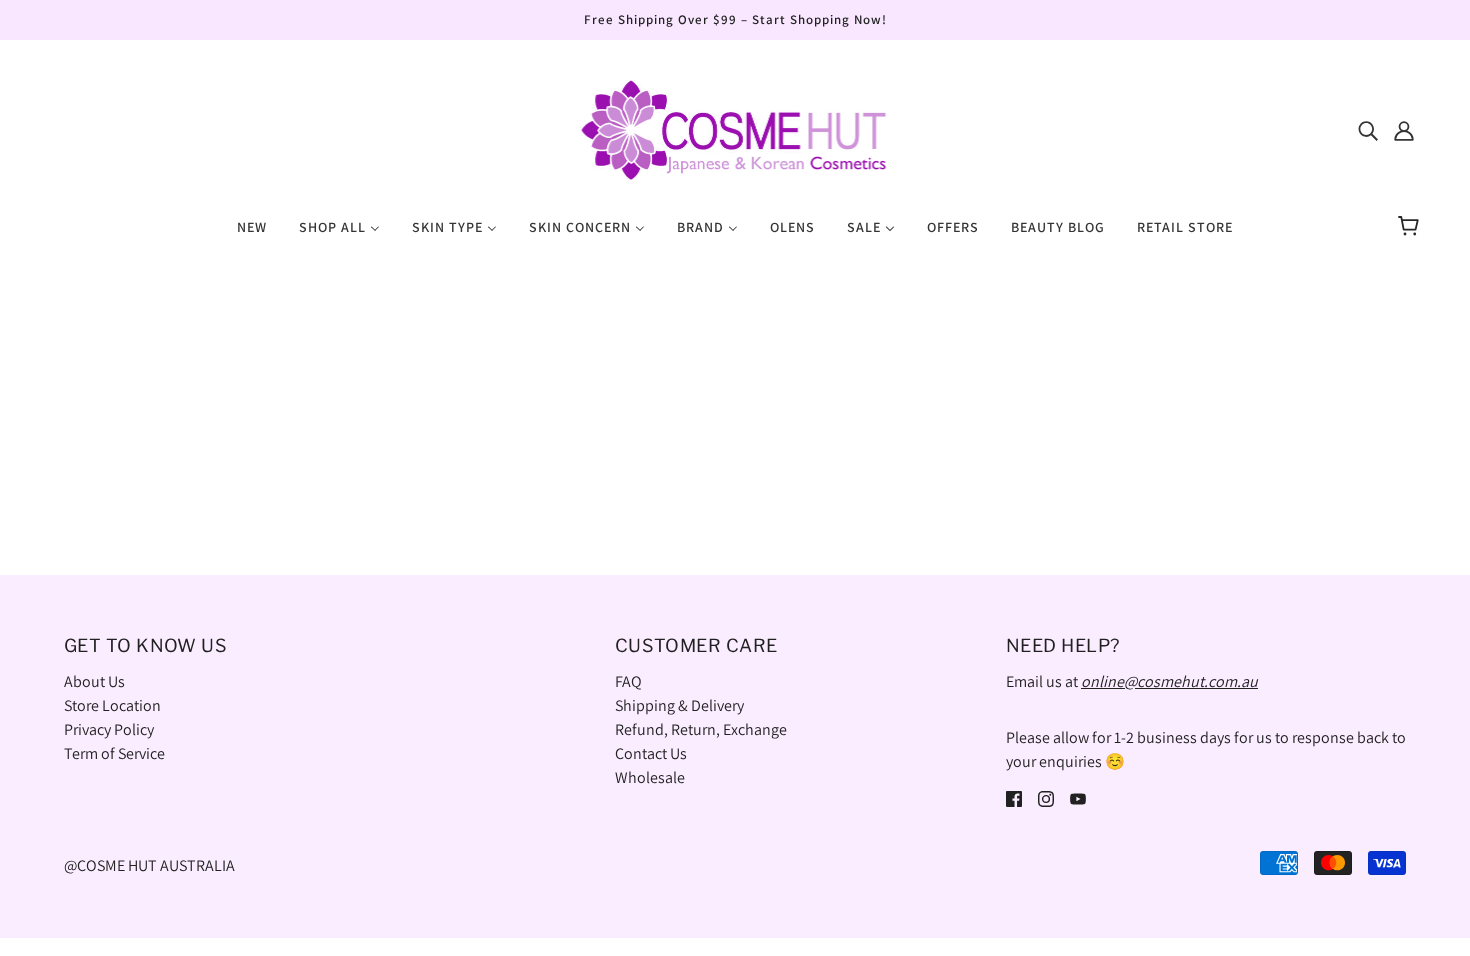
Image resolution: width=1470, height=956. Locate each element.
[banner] (734, 128)
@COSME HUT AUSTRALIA (149, 865)
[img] (1368, 130)
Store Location (112, 705)
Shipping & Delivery (679, 705)
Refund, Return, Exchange (701, 729)
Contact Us (651, 753)
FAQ (628, 681)
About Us (94, 681)
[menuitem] (252, 226)
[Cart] (1411, 227)
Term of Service (114, 753)
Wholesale (650, 777)
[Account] (1404, 130)
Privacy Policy (109, 729)
